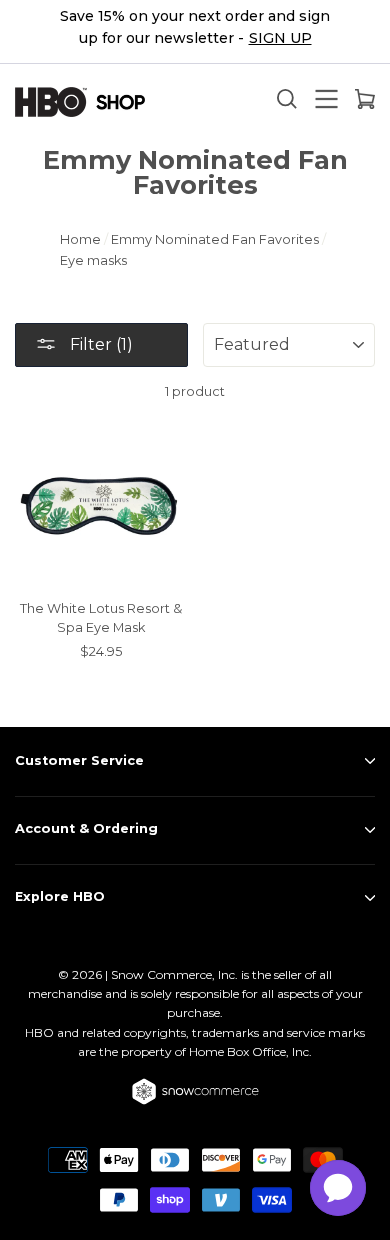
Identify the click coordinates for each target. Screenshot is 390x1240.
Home (80, 239)
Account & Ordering (86, 828)
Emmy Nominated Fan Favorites (215, 239)
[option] (195, 32)
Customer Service (79, 760)
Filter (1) (99, 344)
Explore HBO (60, 896)
